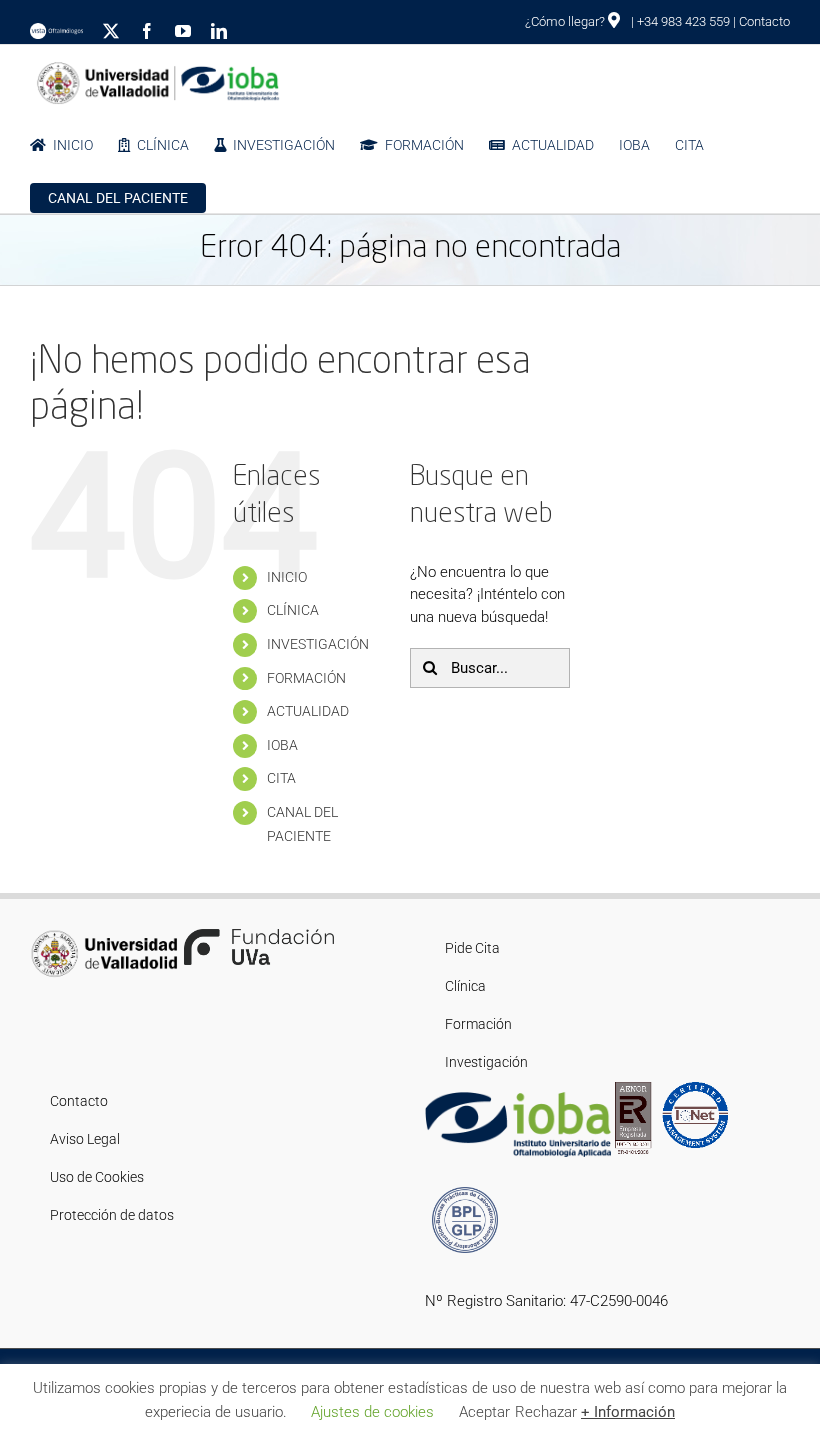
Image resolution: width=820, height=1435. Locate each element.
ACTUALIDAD (308, 711)
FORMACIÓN (306, 678)
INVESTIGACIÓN (318, 644)
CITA (281, 778)
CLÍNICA (293, 610)
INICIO (287, 577)
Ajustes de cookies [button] (372, 1412)
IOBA (282, 745)
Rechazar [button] (546, 1412)
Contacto (764, 21)
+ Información (628, 1412)
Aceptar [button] (484, 1412)
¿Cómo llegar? (566, 21)
